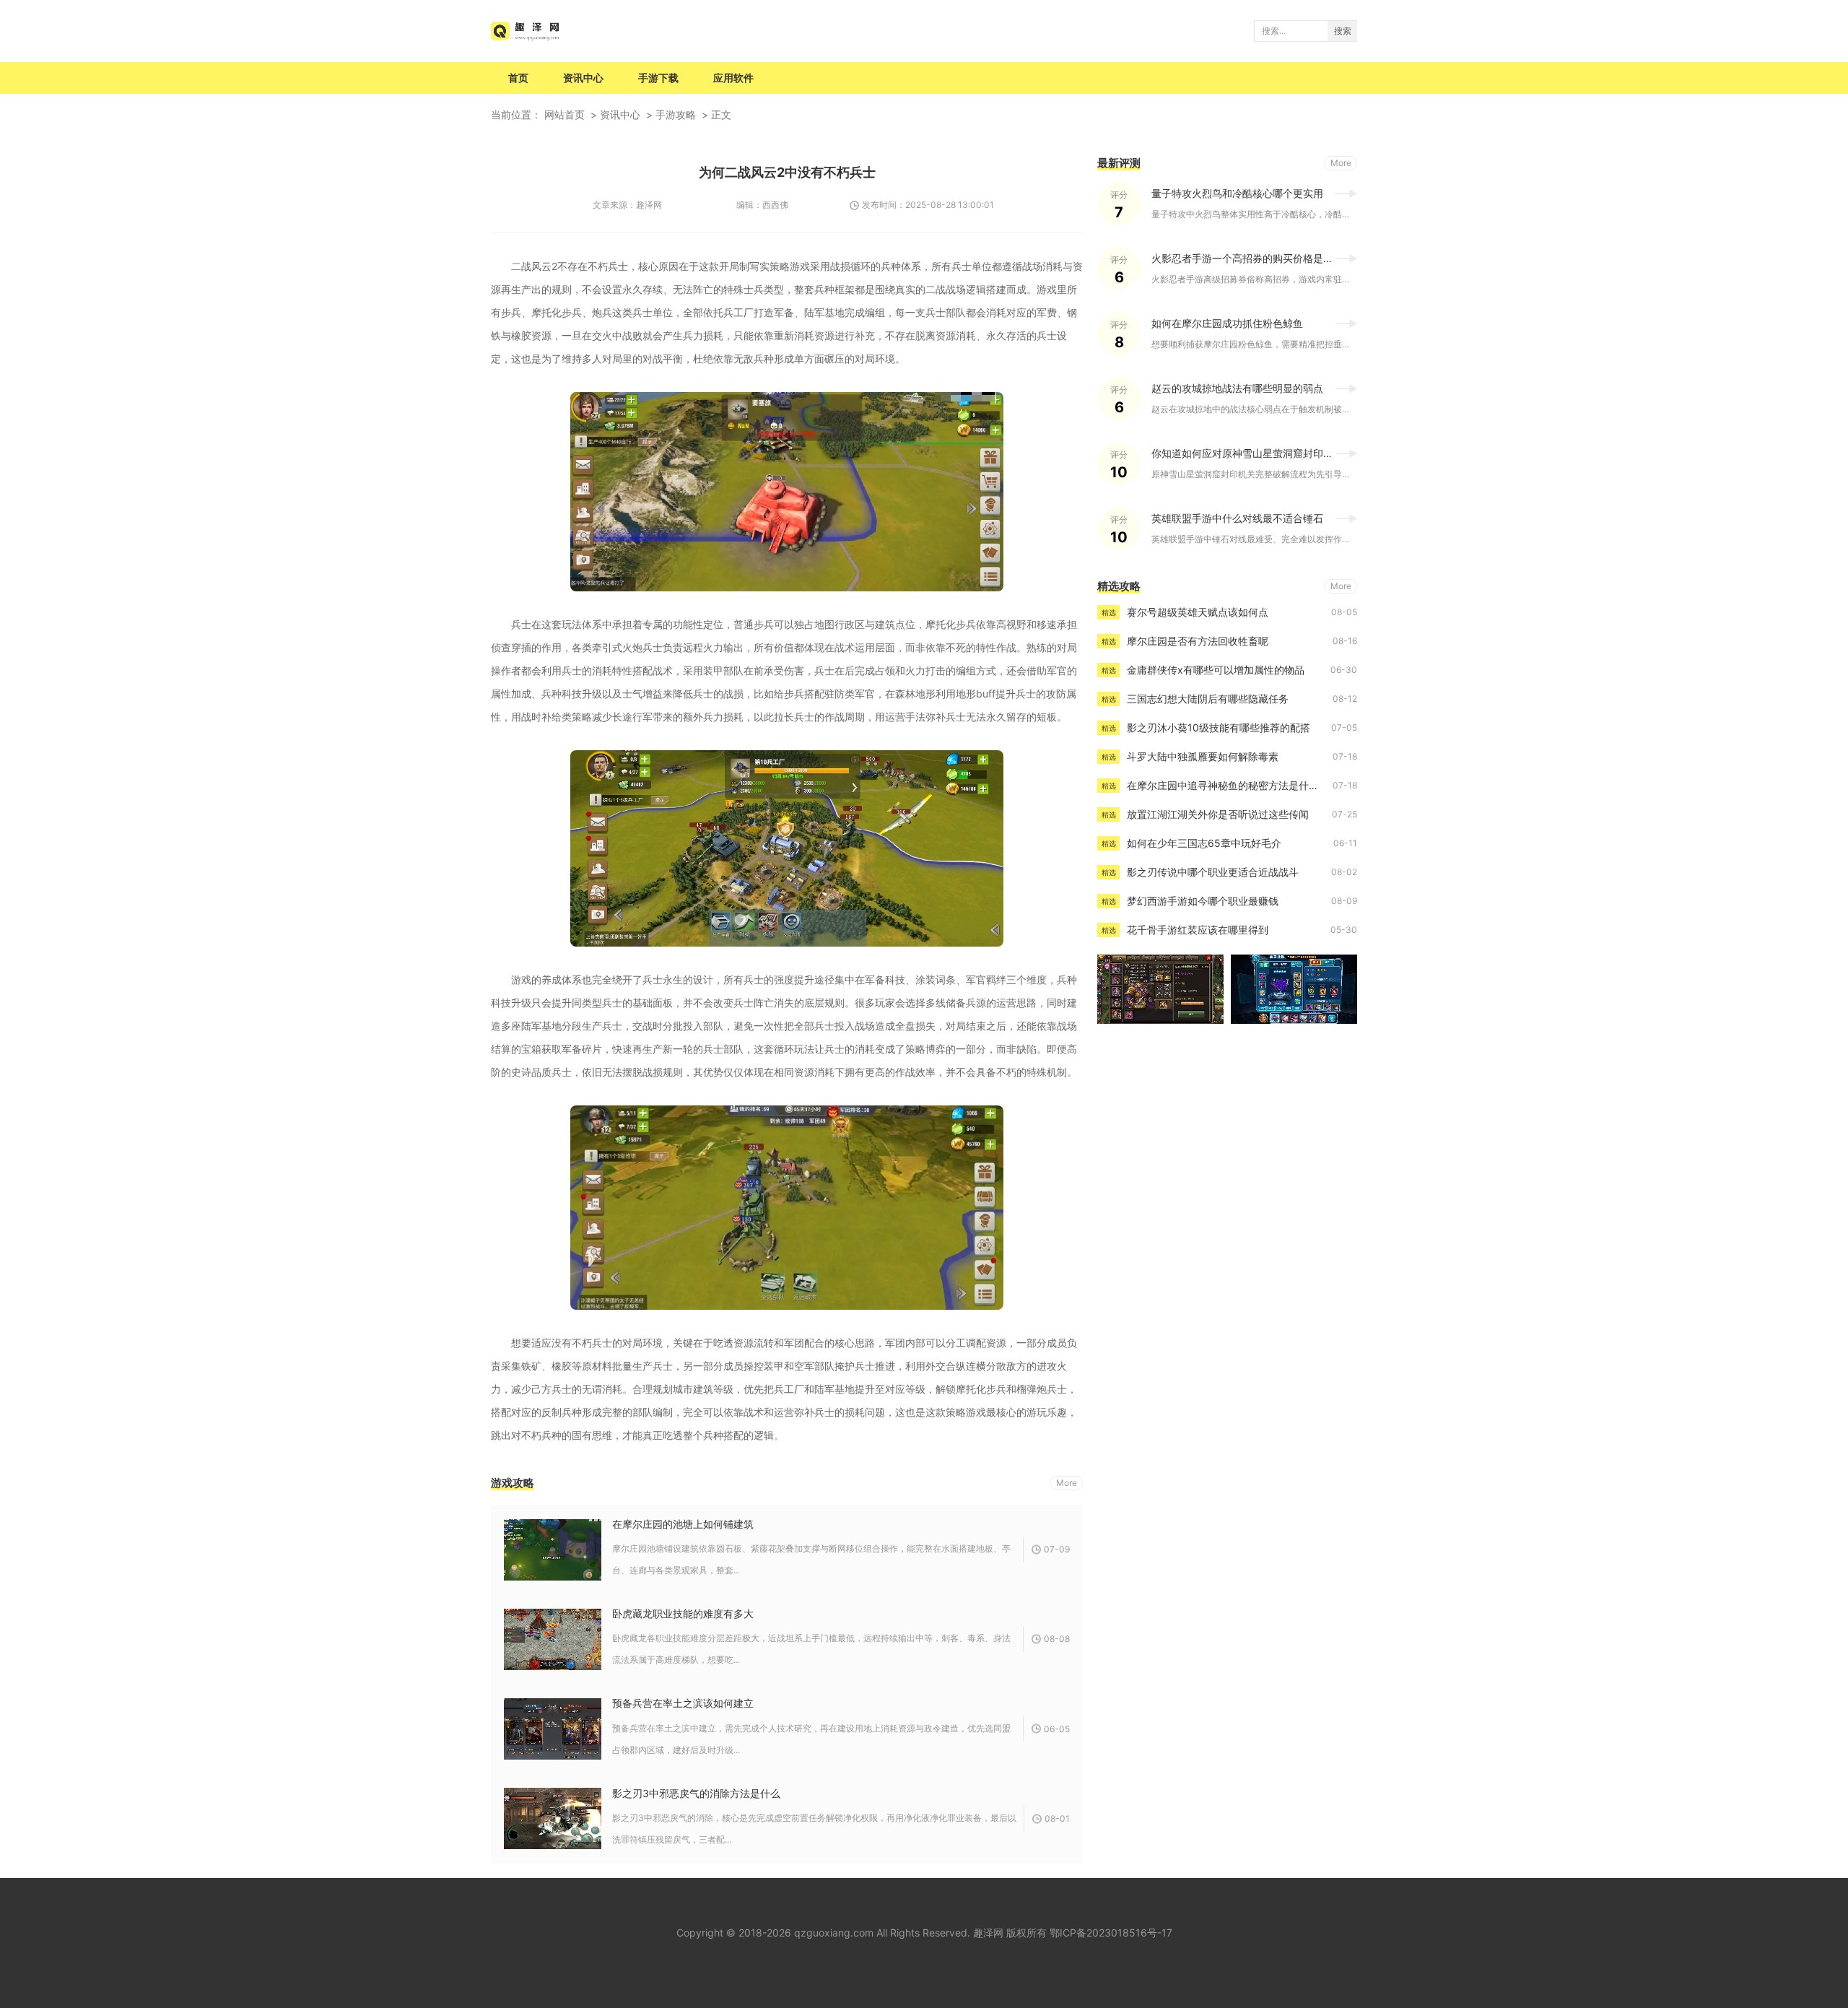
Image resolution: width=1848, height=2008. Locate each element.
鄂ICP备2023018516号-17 (1111, 1933)
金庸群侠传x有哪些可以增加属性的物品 (1216, 670)
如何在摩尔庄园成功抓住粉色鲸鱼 (1227, 323)
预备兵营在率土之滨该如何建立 (683, 1703)
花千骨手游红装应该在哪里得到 (1198, 930)
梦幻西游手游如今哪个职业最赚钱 (1203, 901)
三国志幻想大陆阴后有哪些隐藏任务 (1208, 699)
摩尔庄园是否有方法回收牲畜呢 (1198, 641)
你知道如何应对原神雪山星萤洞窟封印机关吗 (1252, 453)
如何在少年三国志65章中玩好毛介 (1204, 843)
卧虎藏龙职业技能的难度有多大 (683, 1613)
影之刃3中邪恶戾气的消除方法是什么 (696, 1793)
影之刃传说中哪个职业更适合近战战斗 (1213, 872)
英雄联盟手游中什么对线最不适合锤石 (1237, 518)
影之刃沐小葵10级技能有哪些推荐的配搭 (1219, 727)
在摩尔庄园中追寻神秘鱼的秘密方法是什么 (1223, 785)
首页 (518, 78)
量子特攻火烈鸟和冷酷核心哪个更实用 (1237, 193)
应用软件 (733, 78)
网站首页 (565, 114)
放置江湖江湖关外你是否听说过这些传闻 (1218, 814)
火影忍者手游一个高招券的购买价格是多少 (1247, 258)
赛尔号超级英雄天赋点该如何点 (1198, 612)
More (1067, 1483)
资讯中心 (583, 78)
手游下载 (658, 78)
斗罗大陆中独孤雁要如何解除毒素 (1203, 756)
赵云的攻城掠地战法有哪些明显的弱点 (1237, 388)
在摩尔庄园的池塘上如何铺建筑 (683, 1524)
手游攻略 (676, 114)
